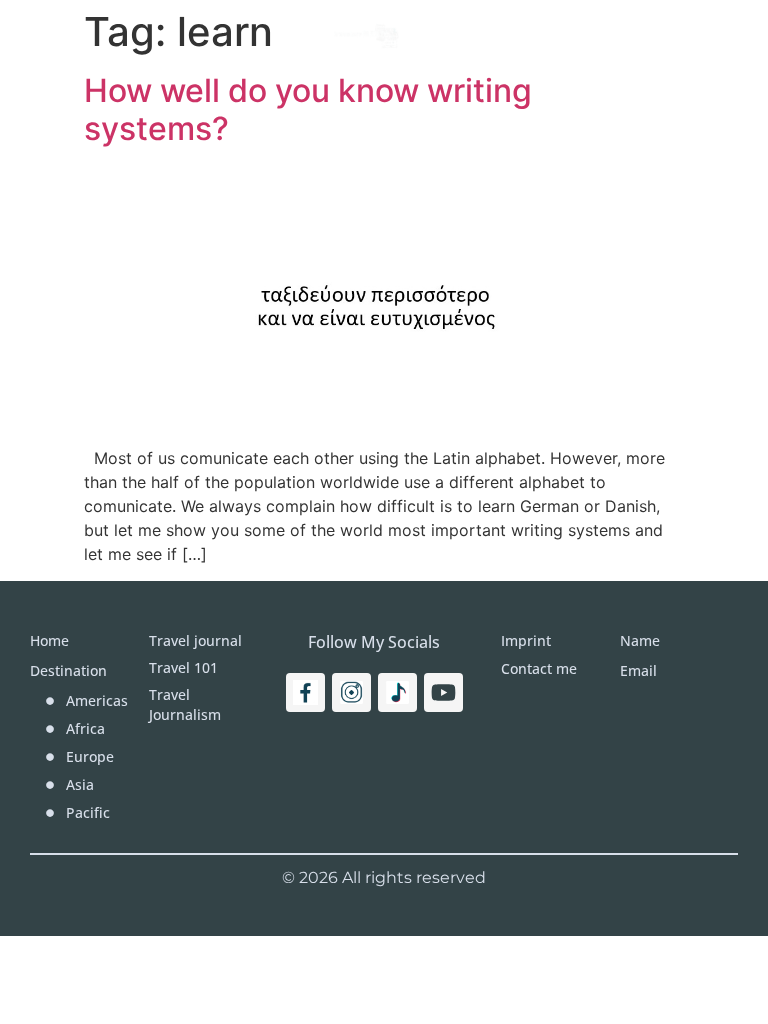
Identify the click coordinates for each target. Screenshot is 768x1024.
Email (638, 670)
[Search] (696, 35)
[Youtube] (443, 692)
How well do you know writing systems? (308, 109)
